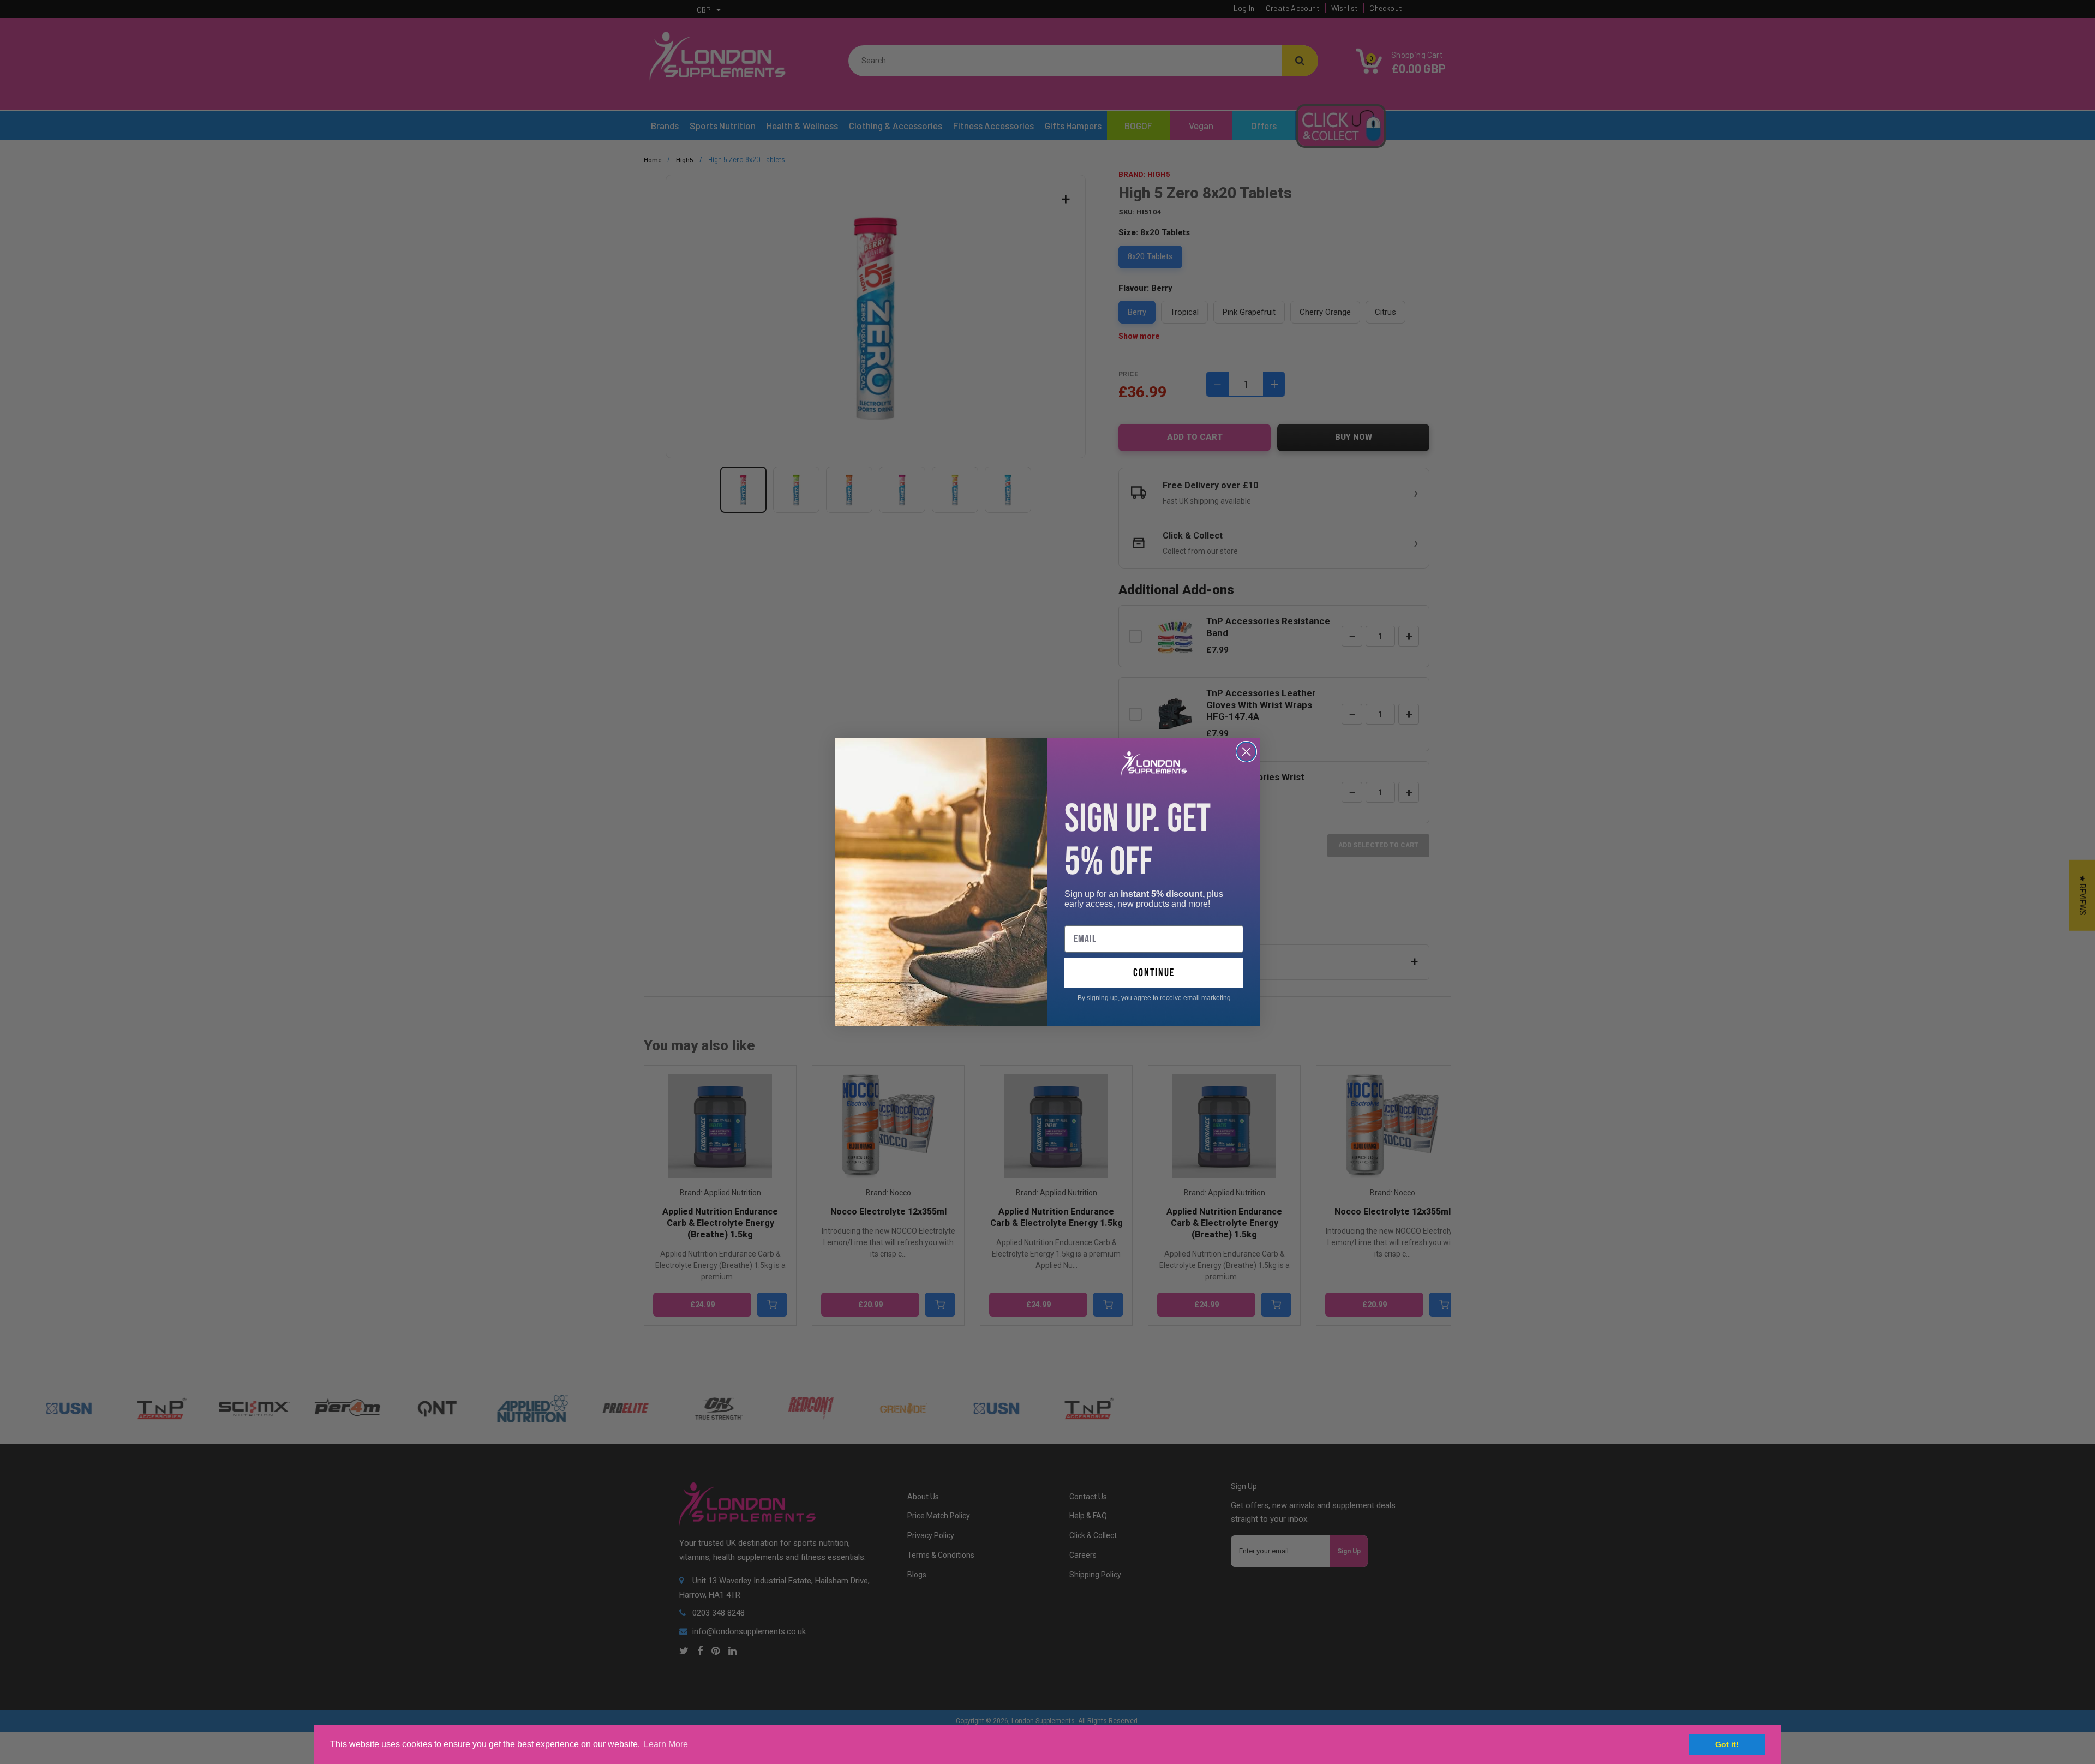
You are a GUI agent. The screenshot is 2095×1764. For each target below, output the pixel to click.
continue (1154, 973)
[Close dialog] (1246, 752)
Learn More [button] (666, 1744)
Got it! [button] (1727, 1744)
